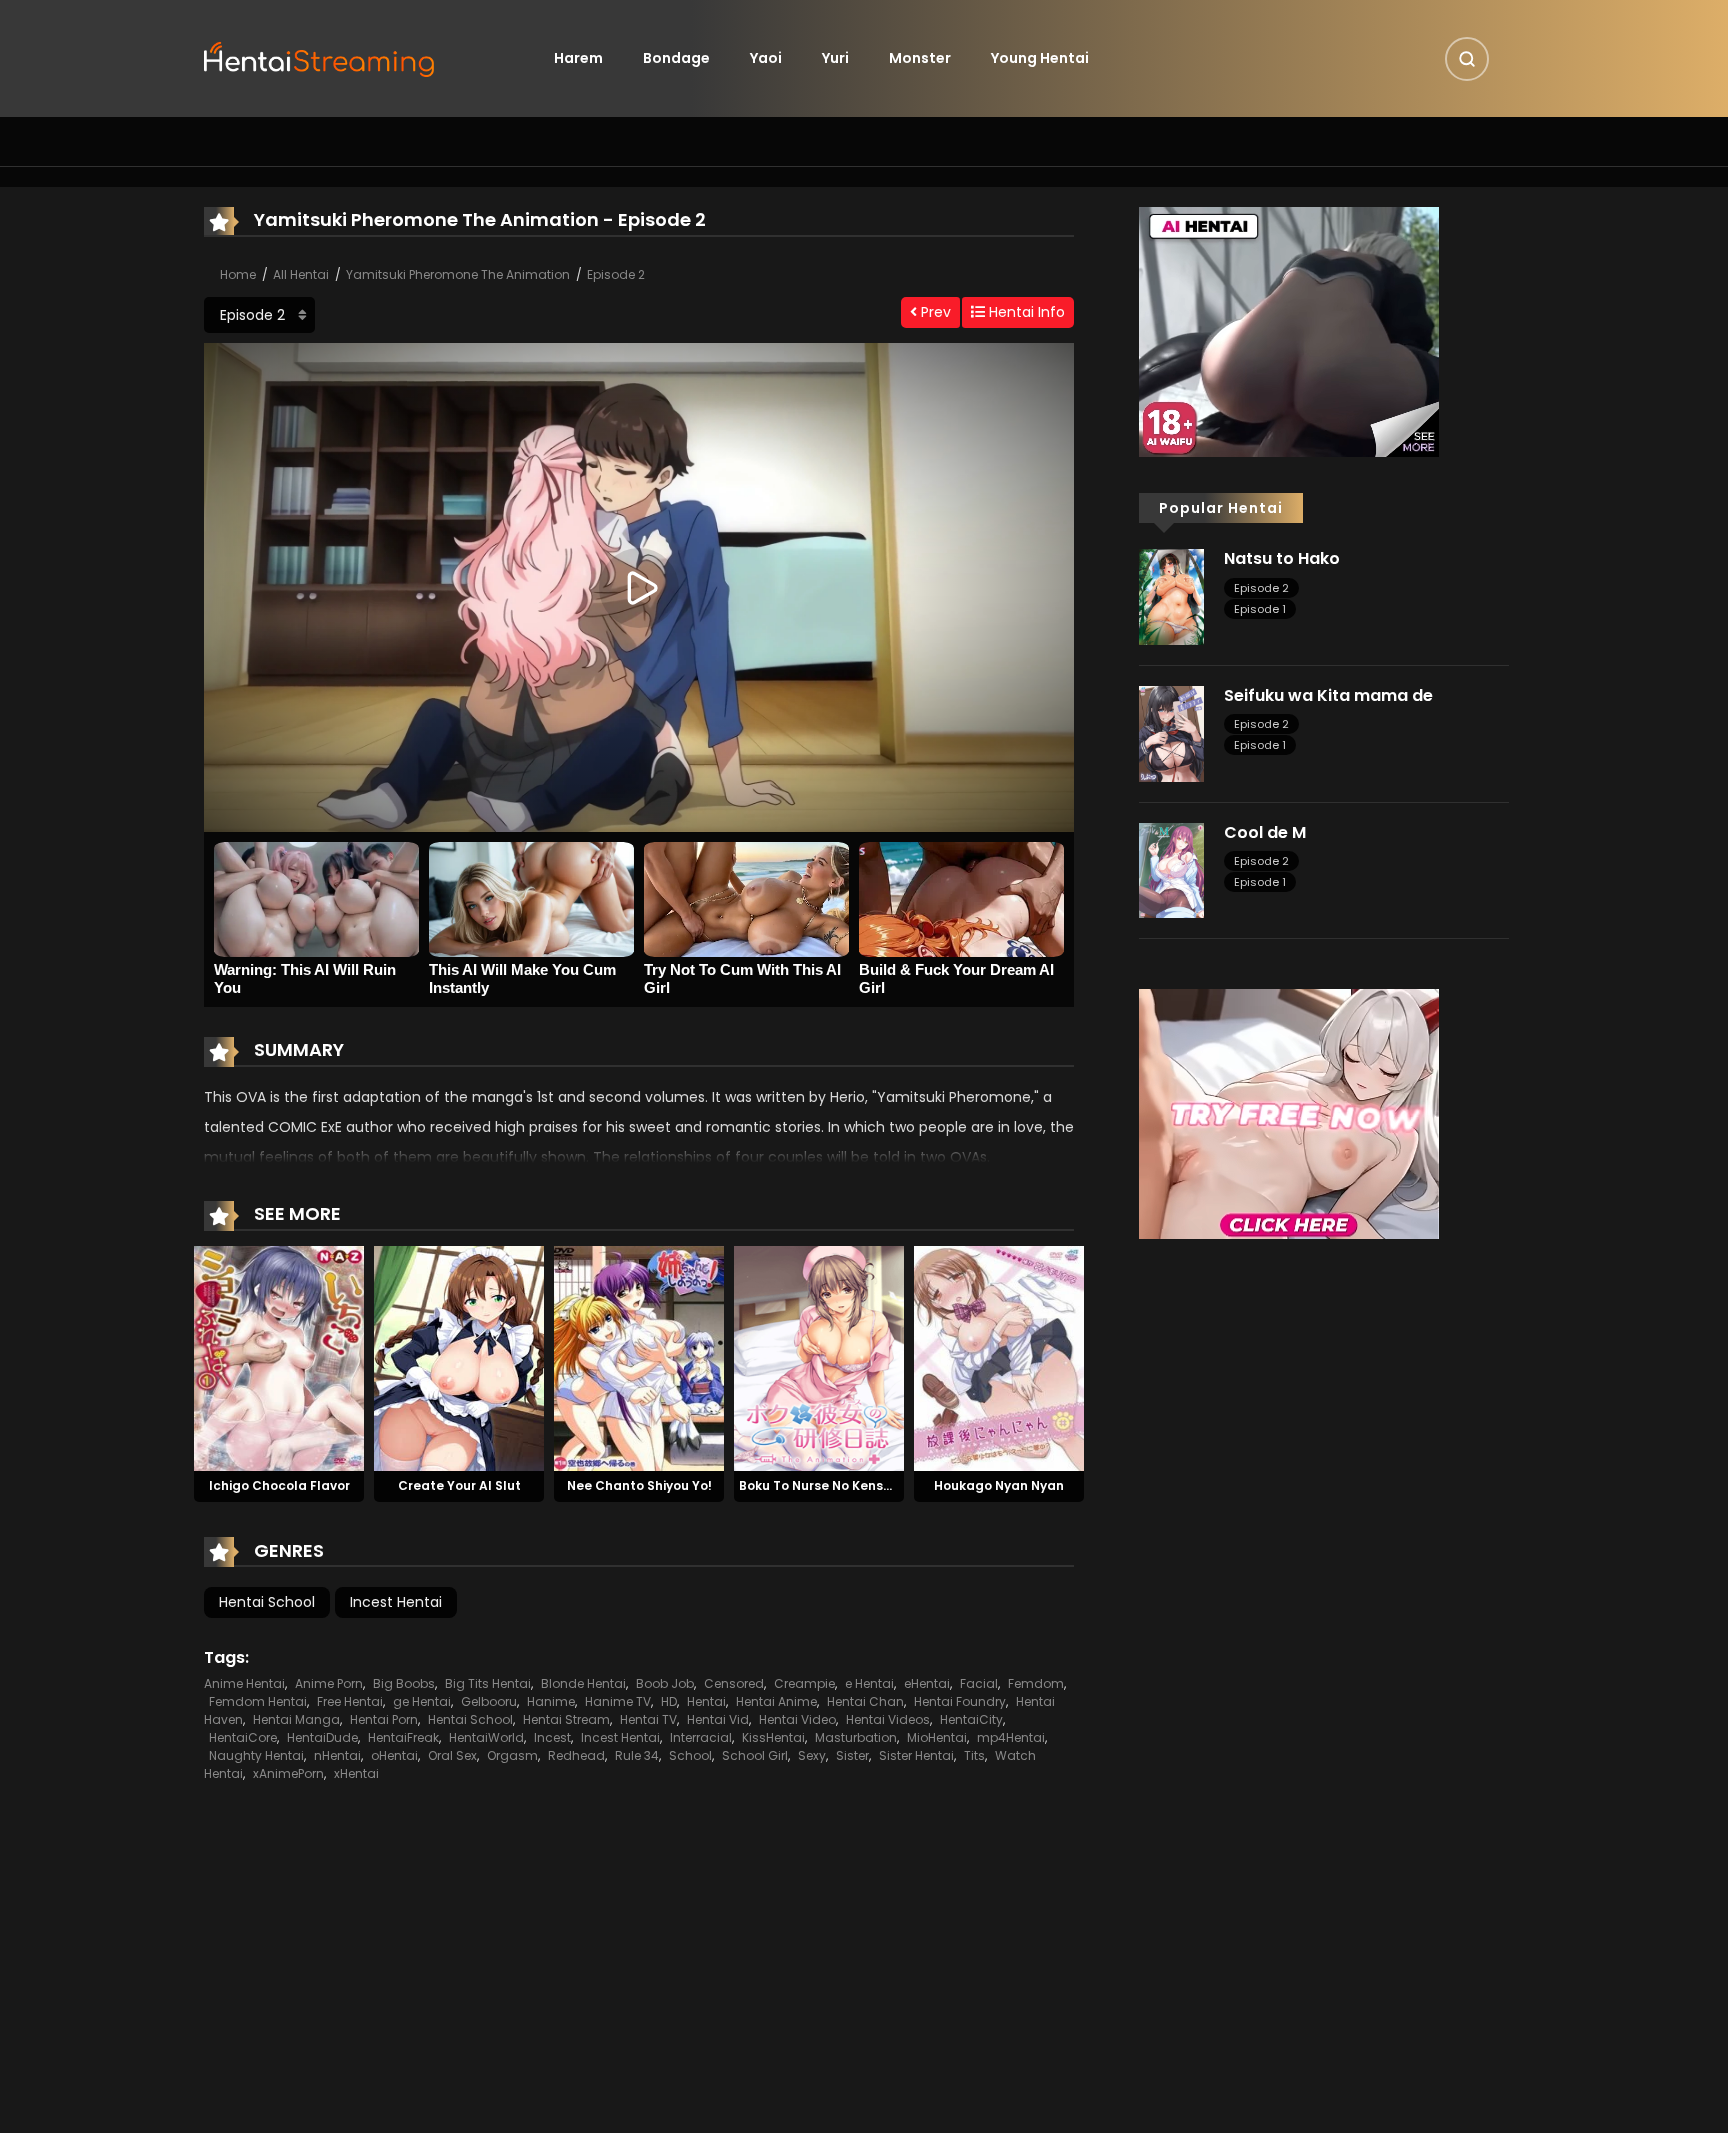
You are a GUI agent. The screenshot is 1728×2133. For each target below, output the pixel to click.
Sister (852, 1755)
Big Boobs (404, 1683)
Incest (552, 1737)
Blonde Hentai (583, 1683)
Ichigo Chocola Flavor (279, 1485)
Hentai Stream (566, 1719)
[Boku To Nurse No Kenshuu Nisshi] (819, 1357)
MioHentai (937, 1737)
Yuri (835, 58)
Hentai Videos (888, 1719)
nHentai (337, 1755)
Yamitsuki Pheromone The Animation (458, 274)
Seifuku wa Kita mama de (1328, 695)
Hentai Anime (776, 1701)
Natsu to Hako (1282, 558)
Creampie (804, 1683)
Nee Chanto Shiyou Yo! (639, 1485)
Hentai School (267, 1602)
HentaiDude (322, 1737)
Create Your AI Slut (459, 1485)
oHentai (394, 1755)
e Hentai (869, 1683)
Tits (974, 1755)
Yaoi (766, 58)
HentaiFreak (403, 1737)
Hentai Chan (865, 1701)
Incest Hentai (396, 1602)
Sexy (812, 1755)
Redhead (576, 1755)
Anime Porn (329, 1683)
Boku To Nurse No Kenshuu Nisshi (843, 1485)
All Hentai (301, 274)
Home (238, 274)
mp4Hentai (1011, 1737)
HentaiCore (243, 1737)
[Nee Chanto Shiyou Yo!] (639, 1357)
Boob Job (665, 1683)
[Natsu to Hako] (1171, 596)
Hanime (551, 1701)
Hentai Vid (718, 1719)
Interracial (701, 1737)
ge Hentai (422, 1701)
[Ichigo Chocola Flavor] (279, 1357)
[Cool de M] (1171, 869)
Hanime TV (618, 1701)
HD (669, 1701)
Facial (979, 1683)
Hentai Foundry (960, 1701)
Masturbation (856, 1737)
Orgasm (512, 1755)
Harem (578, 58)
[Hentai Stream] (320, 57)
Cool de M (1265, 832)
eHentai (927, 1683)
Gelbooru (489, 1701)
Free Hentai (350, 1701)
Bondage (676, 58)
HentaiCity (971, 1719)
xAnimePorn (288, 1773)
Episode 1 (1260, 609)
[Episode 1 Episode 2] (259, 315)
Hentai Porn (384, 1719)
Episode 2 (616, 274)
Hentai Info (1025, 312)
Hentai (706, 1701)
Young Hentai (1040, 58)
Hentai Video (797, 1719)
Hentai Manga (296, 1719)
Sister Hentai (916, 1755)
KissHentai (773, 1737)
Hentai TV (648, 1719)
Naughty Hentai (256, 1755)
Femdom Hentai (258, 1701)
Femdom (1036, 1683)
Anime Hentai (244, 1683)
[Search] (1467, 59)
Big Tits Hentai (488, 1683)
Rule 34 (637, 1755)
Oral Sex (452, 1755)
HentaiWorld (486, 1737)
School (690, 1755)
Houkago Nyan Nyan (999, 1485)
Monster (920, 58)
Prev (934, 312)
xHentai (356, 1773)
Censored (734, 1683)
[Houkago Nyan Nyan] (999, 1357)
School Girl (755, 1755)
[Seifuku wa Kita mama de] (1171, 733)
